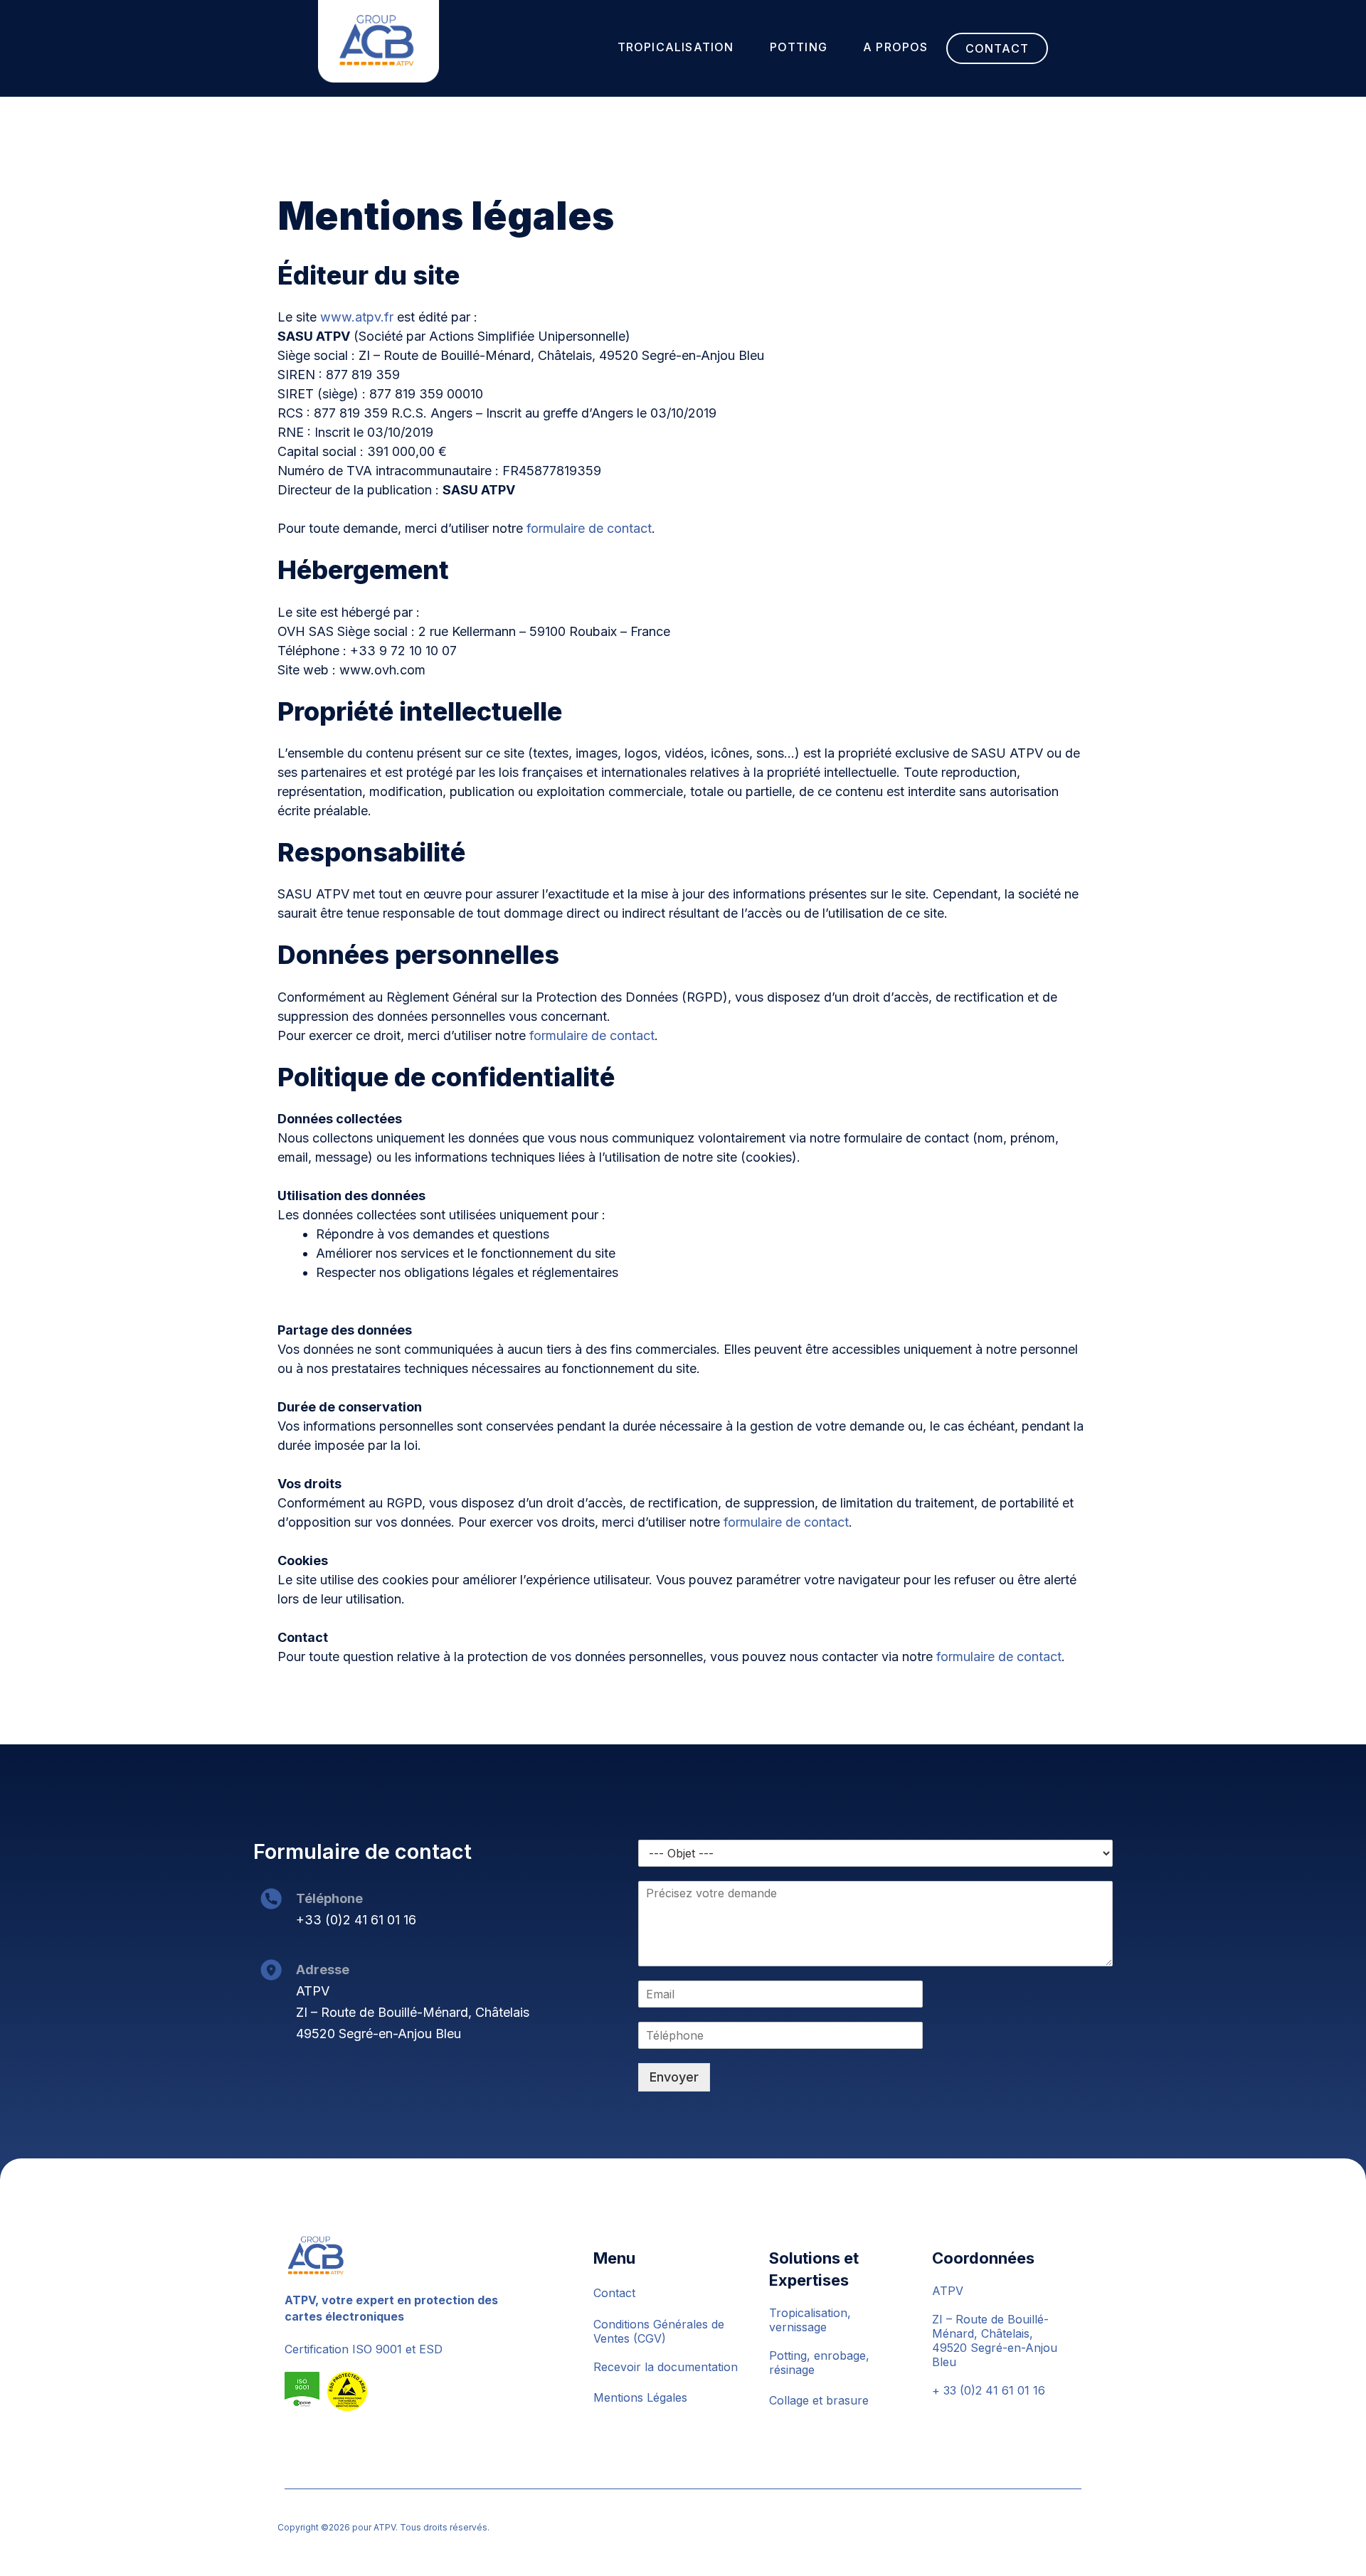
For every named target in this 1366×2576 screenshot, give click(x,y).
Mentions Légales (640, 2397)
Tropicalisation (676, 47)
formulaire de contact (589, 528)
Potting (799, 47)
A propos (896, 47)
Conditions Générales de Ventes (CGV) (659, 2331)
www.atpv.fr (357, 317)
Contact (997, 48)
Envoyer (674, 2077)
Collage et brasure (819, 2400)
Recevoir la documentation (666, 2367)
